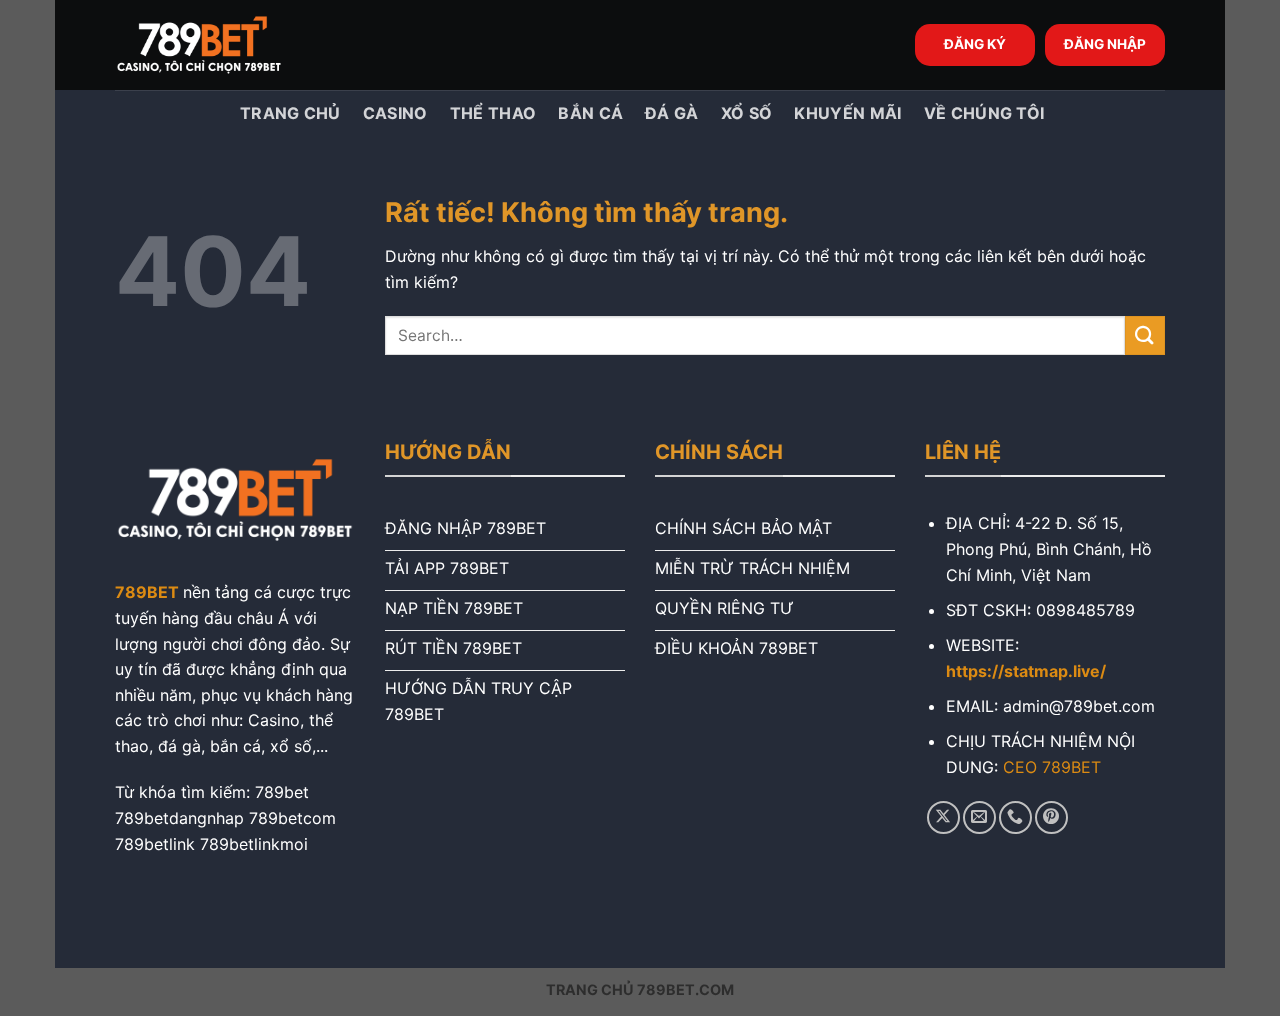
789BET (147, 592)
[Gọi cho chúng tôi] (1015, 817)
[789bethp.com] (215, 45)
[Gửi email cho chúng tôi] (979, 817)
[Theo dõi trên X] (943, 817)
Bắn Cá (590, 113)
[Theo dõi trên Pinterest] (1051, 817)
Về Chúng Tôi (984, 113)
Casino (395, 113)
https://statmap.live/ (1026, 671)
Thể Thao (493, 113)
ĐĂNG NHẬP (1105, 44)
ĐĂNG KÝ (975, 44)
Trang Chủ (288, 113)
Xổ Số (747, 113)
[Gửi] (1145, 335)
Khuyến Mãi (847, 113)
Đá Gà (672, 113)
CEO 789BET (1052, 767)
